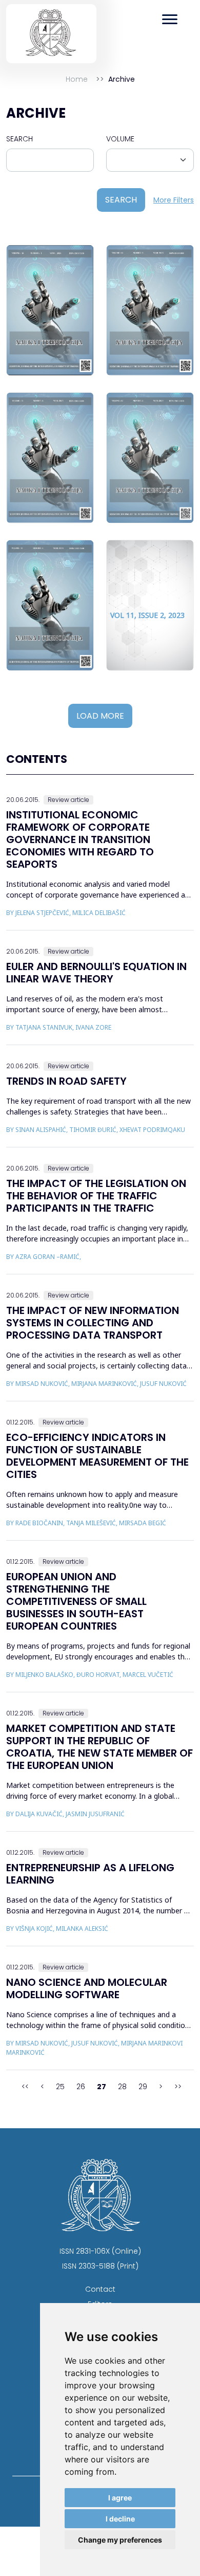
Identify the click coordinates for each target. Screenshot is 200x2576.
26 (81, 2087)
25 (60, 2087)
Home (77, 79)
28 (122, 2087)
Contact (100, 2289)
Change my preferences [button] (120, 2540)
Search (19, 139)
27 (102, 2087)
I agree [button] (120, 2498)
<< (25, 2087)
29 (143, 2087)
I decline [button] (120, 2519)
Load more (100, 716)
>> (178, 2087)
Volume (120, 139)
